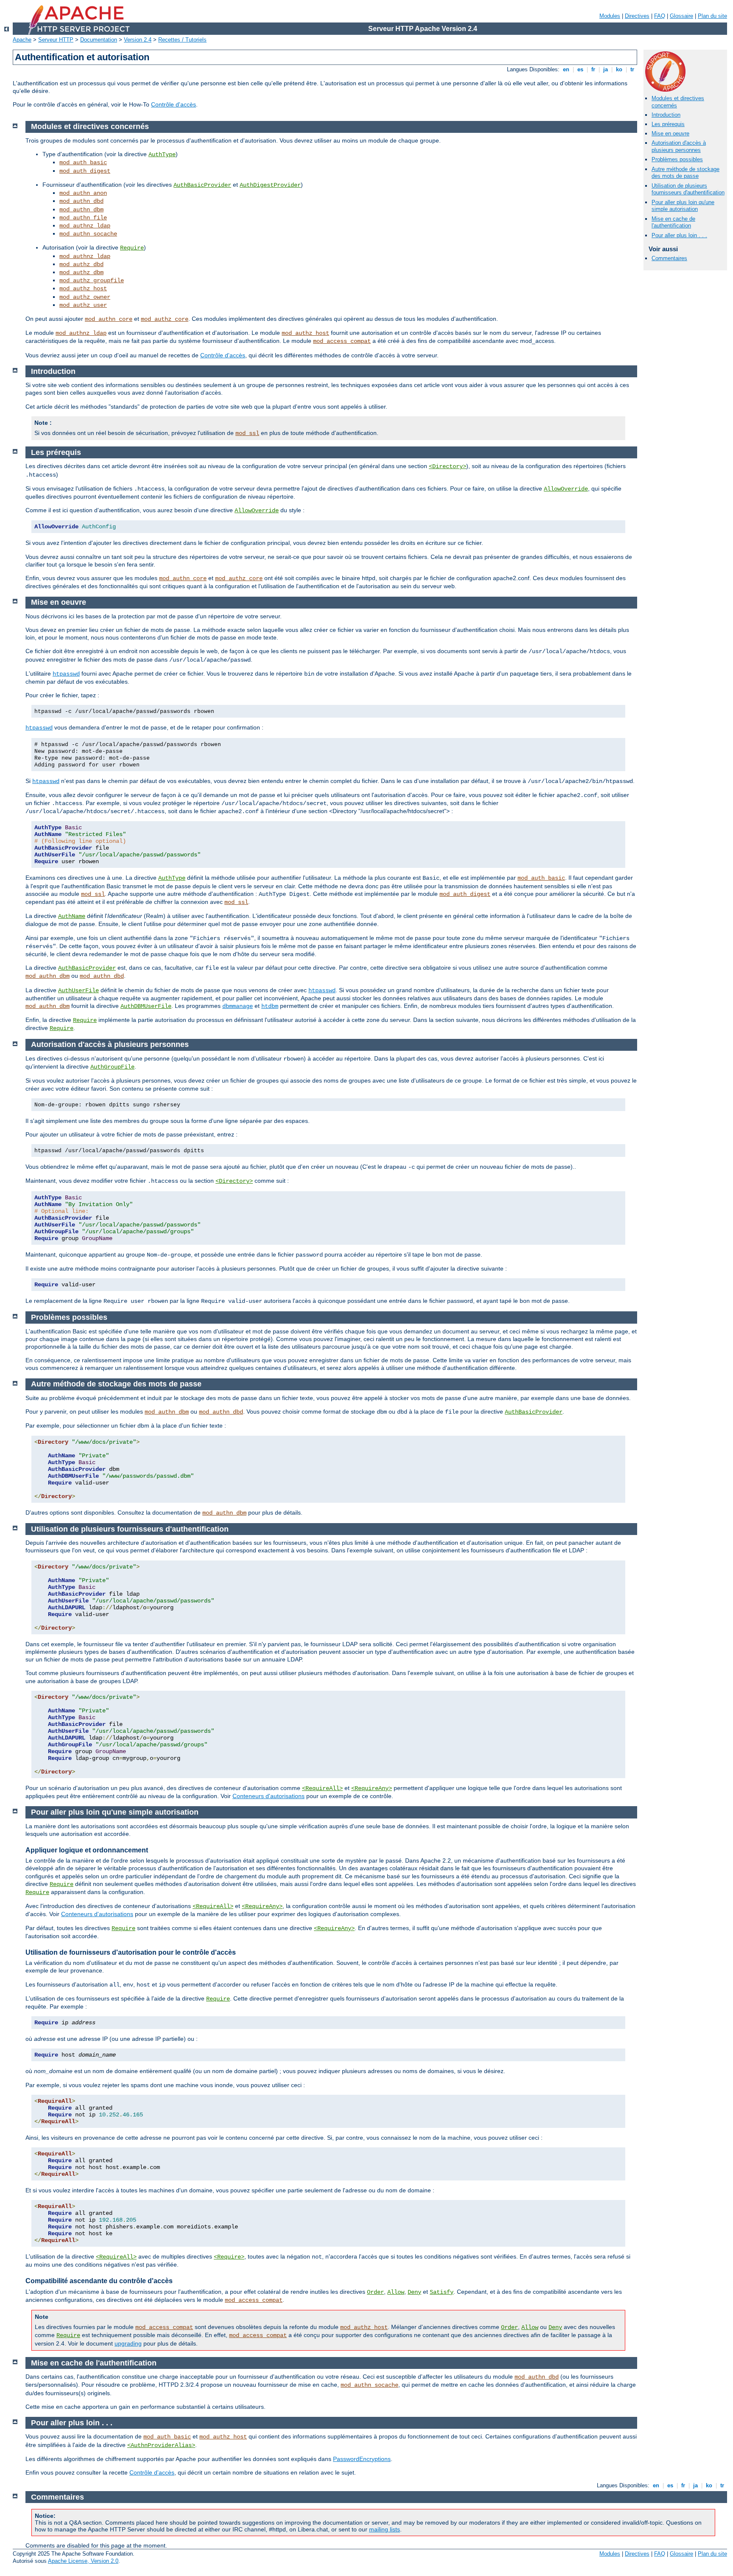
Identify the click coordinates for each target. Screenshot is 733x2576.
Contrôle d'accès (173, 104)
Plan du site (712, 16)
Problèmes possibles (677, 159)
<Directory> (448, 466)
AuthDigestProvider (270, 185)
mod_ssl (247, 433)
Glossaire (681, 16)
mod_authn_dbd (81, 201)
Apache (22, 40)
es (580, 69)
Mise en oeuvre (670, 133)
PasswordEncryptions (362, 2459)
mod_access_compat (342, 341)
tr (632, 69)
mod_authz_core (165, 319)
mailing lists (385, 2529)
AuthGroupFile (112, 1067)
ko (619, 69)
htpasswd (66, 674)
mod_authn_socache (88, 234)
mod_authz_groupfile (92, 281)
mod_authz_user (83, 305)
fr (593, 69)
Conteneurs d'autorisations (269, 1796)
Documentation (99, 40)
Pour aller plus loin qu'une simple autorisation (683, 206)
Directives (637, 16)
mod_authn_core (109, 319)
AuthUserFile (78, 991)
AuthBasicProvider (202, 185)
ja (606, 69)
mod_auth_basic (83, 163)
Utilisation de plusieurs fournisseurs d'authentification (688, 189)
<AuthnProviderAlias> (161, 2445)
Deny (414, 2292)
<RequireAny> (372, 1788)
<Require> (229, 2257)
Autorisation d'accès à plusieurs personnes (679, 146)
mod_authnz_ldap (85, 226)
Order (375, 2292)
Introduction (666, 115)
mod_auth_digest (85, 171)
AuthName (72, 916)
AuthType (162, 154)
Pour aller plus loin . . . (679, 235)
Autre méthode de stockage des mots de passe (685, 173)
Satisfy (442, 2292)
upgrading (128, 2343)
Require (132, 248)
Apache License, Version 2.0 (83, 2561)
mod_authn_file (83, 218)
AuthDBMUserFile (146, 1006)
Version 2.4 (138, 40)
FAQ (660, 16)
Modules (610, 16)
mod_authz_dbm (81, 272)
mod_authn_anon (83, 193)
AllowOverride (566, 489)
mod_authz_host (83, 289)
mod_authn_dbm (81, 210)
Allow (396, 2292)
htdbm (270, 1006)
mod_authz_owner (85, 297)
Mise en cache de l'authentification (673, 222)
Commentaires (669, 258)
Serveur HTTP (56, 40)
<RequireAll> (322, 1788)
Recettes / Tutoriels (182, 40)
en (566, 69)
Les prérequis (668, 124)
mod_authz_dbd (81, 264)
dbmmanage (238, 1006)
